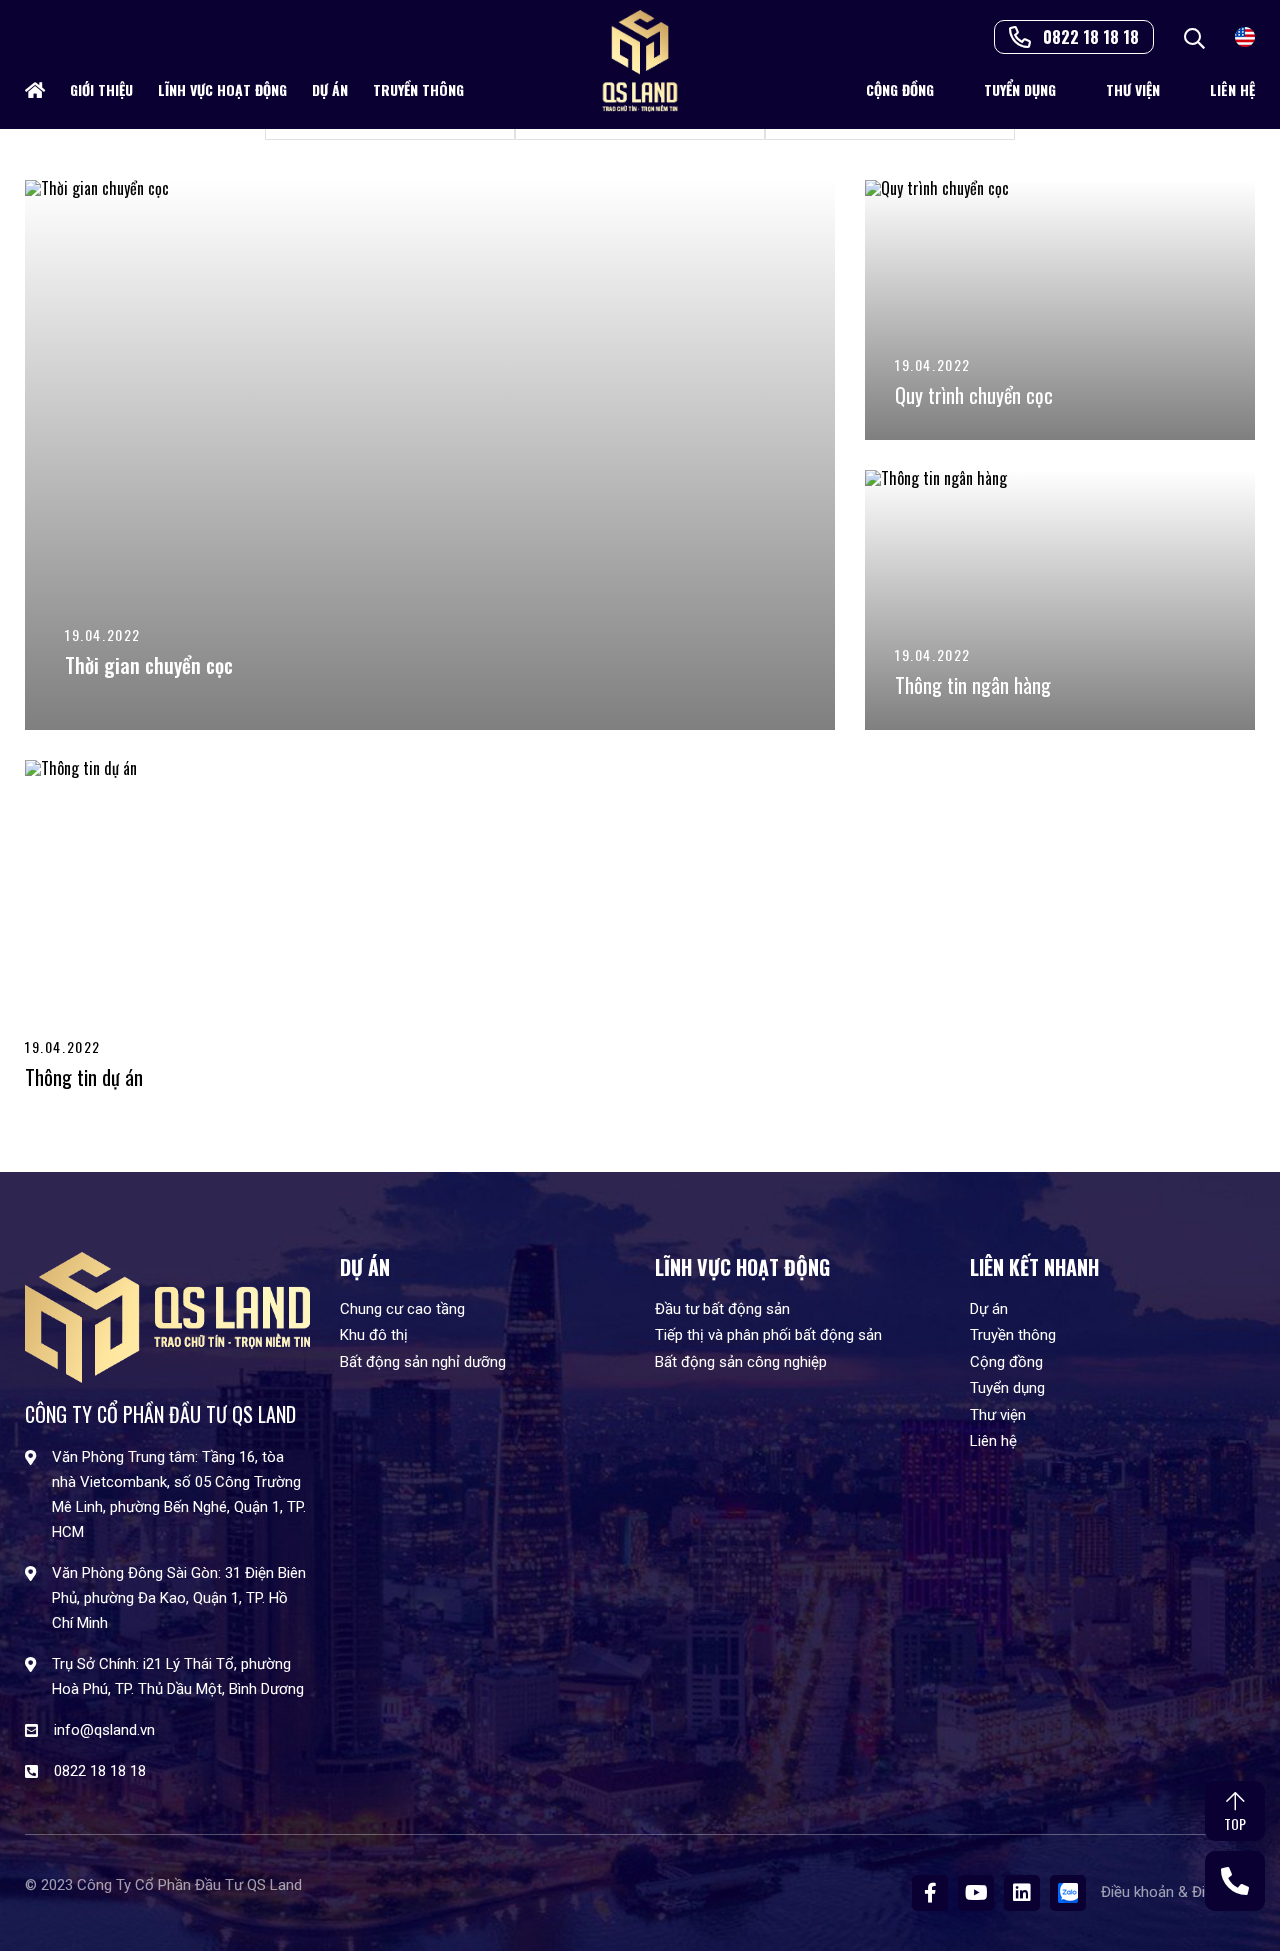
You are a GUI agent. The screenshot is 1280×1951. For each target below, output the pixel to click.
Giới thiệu (101, 89)
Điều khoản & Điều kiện (1178, 1892)
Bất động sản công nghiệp (741, 1362)
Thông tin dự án (84, 1077)
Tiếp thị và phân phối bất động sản (768, 1335)
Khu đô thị (374, 1335)
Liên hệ (1232, 89)
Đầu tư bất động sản (722, 1309)
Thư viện (1133, 89)
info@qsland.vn (104, 1730)
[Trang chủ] (35, 90)
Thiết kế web (66, 1900)
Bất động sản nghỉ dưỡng (423, 1362)
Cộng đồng (900, 89)
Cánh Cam (170, 1900)
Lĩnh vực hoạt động (222, 89)
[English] (1245, 35)
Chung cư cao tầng (402, 1309)
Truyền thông (418, 89)
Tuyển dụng (1020, 89)
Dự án (330, 89)
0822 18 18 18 (1091, 37)
